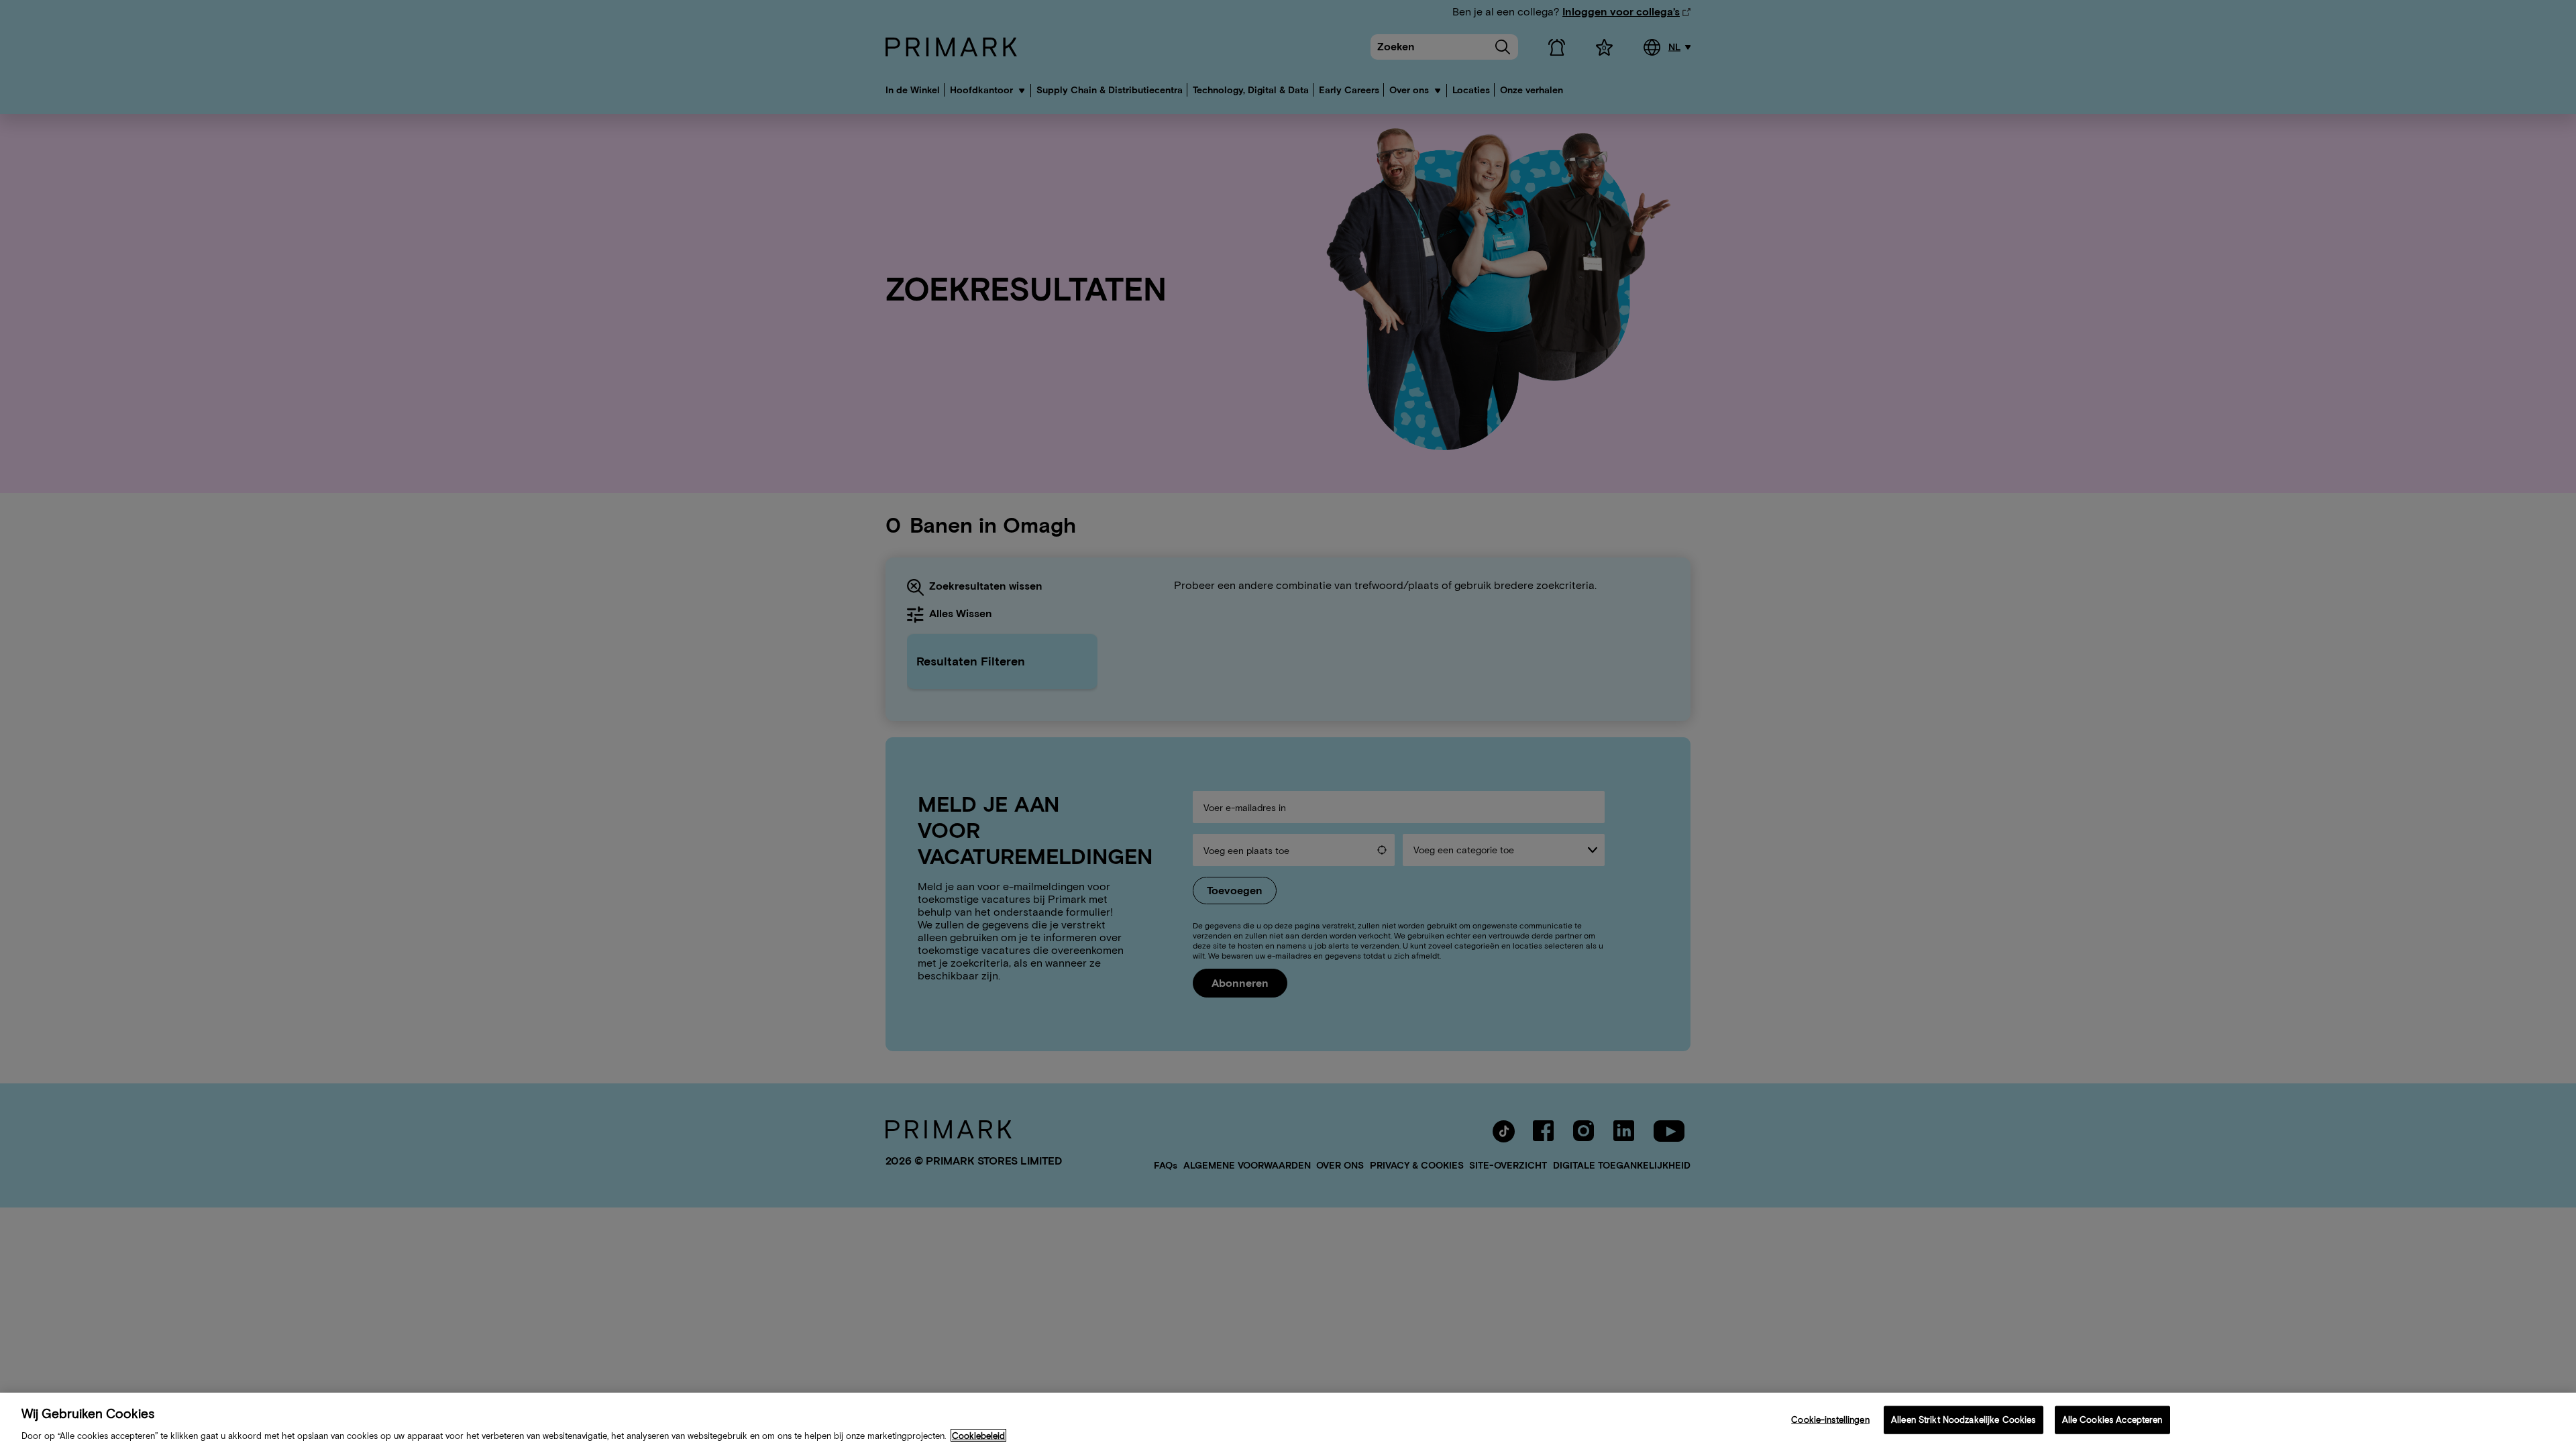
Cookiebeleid (978, 1435)
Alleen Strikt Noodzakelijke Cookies (1964, 1419)
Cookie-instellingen (1830, 1419)
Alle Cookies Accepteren (2112, 1419)
